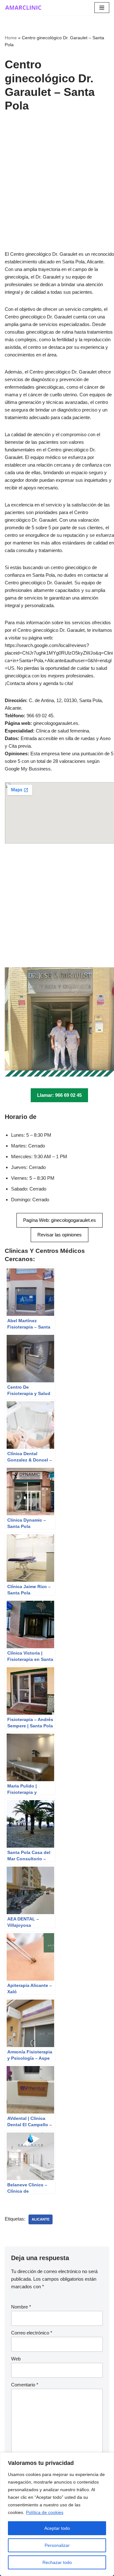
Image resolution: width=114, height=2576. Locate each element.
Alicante (41, 2219)
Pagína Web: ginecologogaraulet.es (60, 1220)
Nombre (21, 2307)
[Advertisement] (57, 191)
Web (16, 2359)
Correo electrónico (32, 2333)
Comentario (25, 2385)
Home (11, 38)
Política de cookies (45, 2512)
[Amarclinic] (24, 8)
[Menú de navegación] (102, 8)
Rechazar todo (57, 2562)
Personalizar (57, 2545)
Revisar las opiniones (60, 1235)
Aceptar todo (57, 2528)
